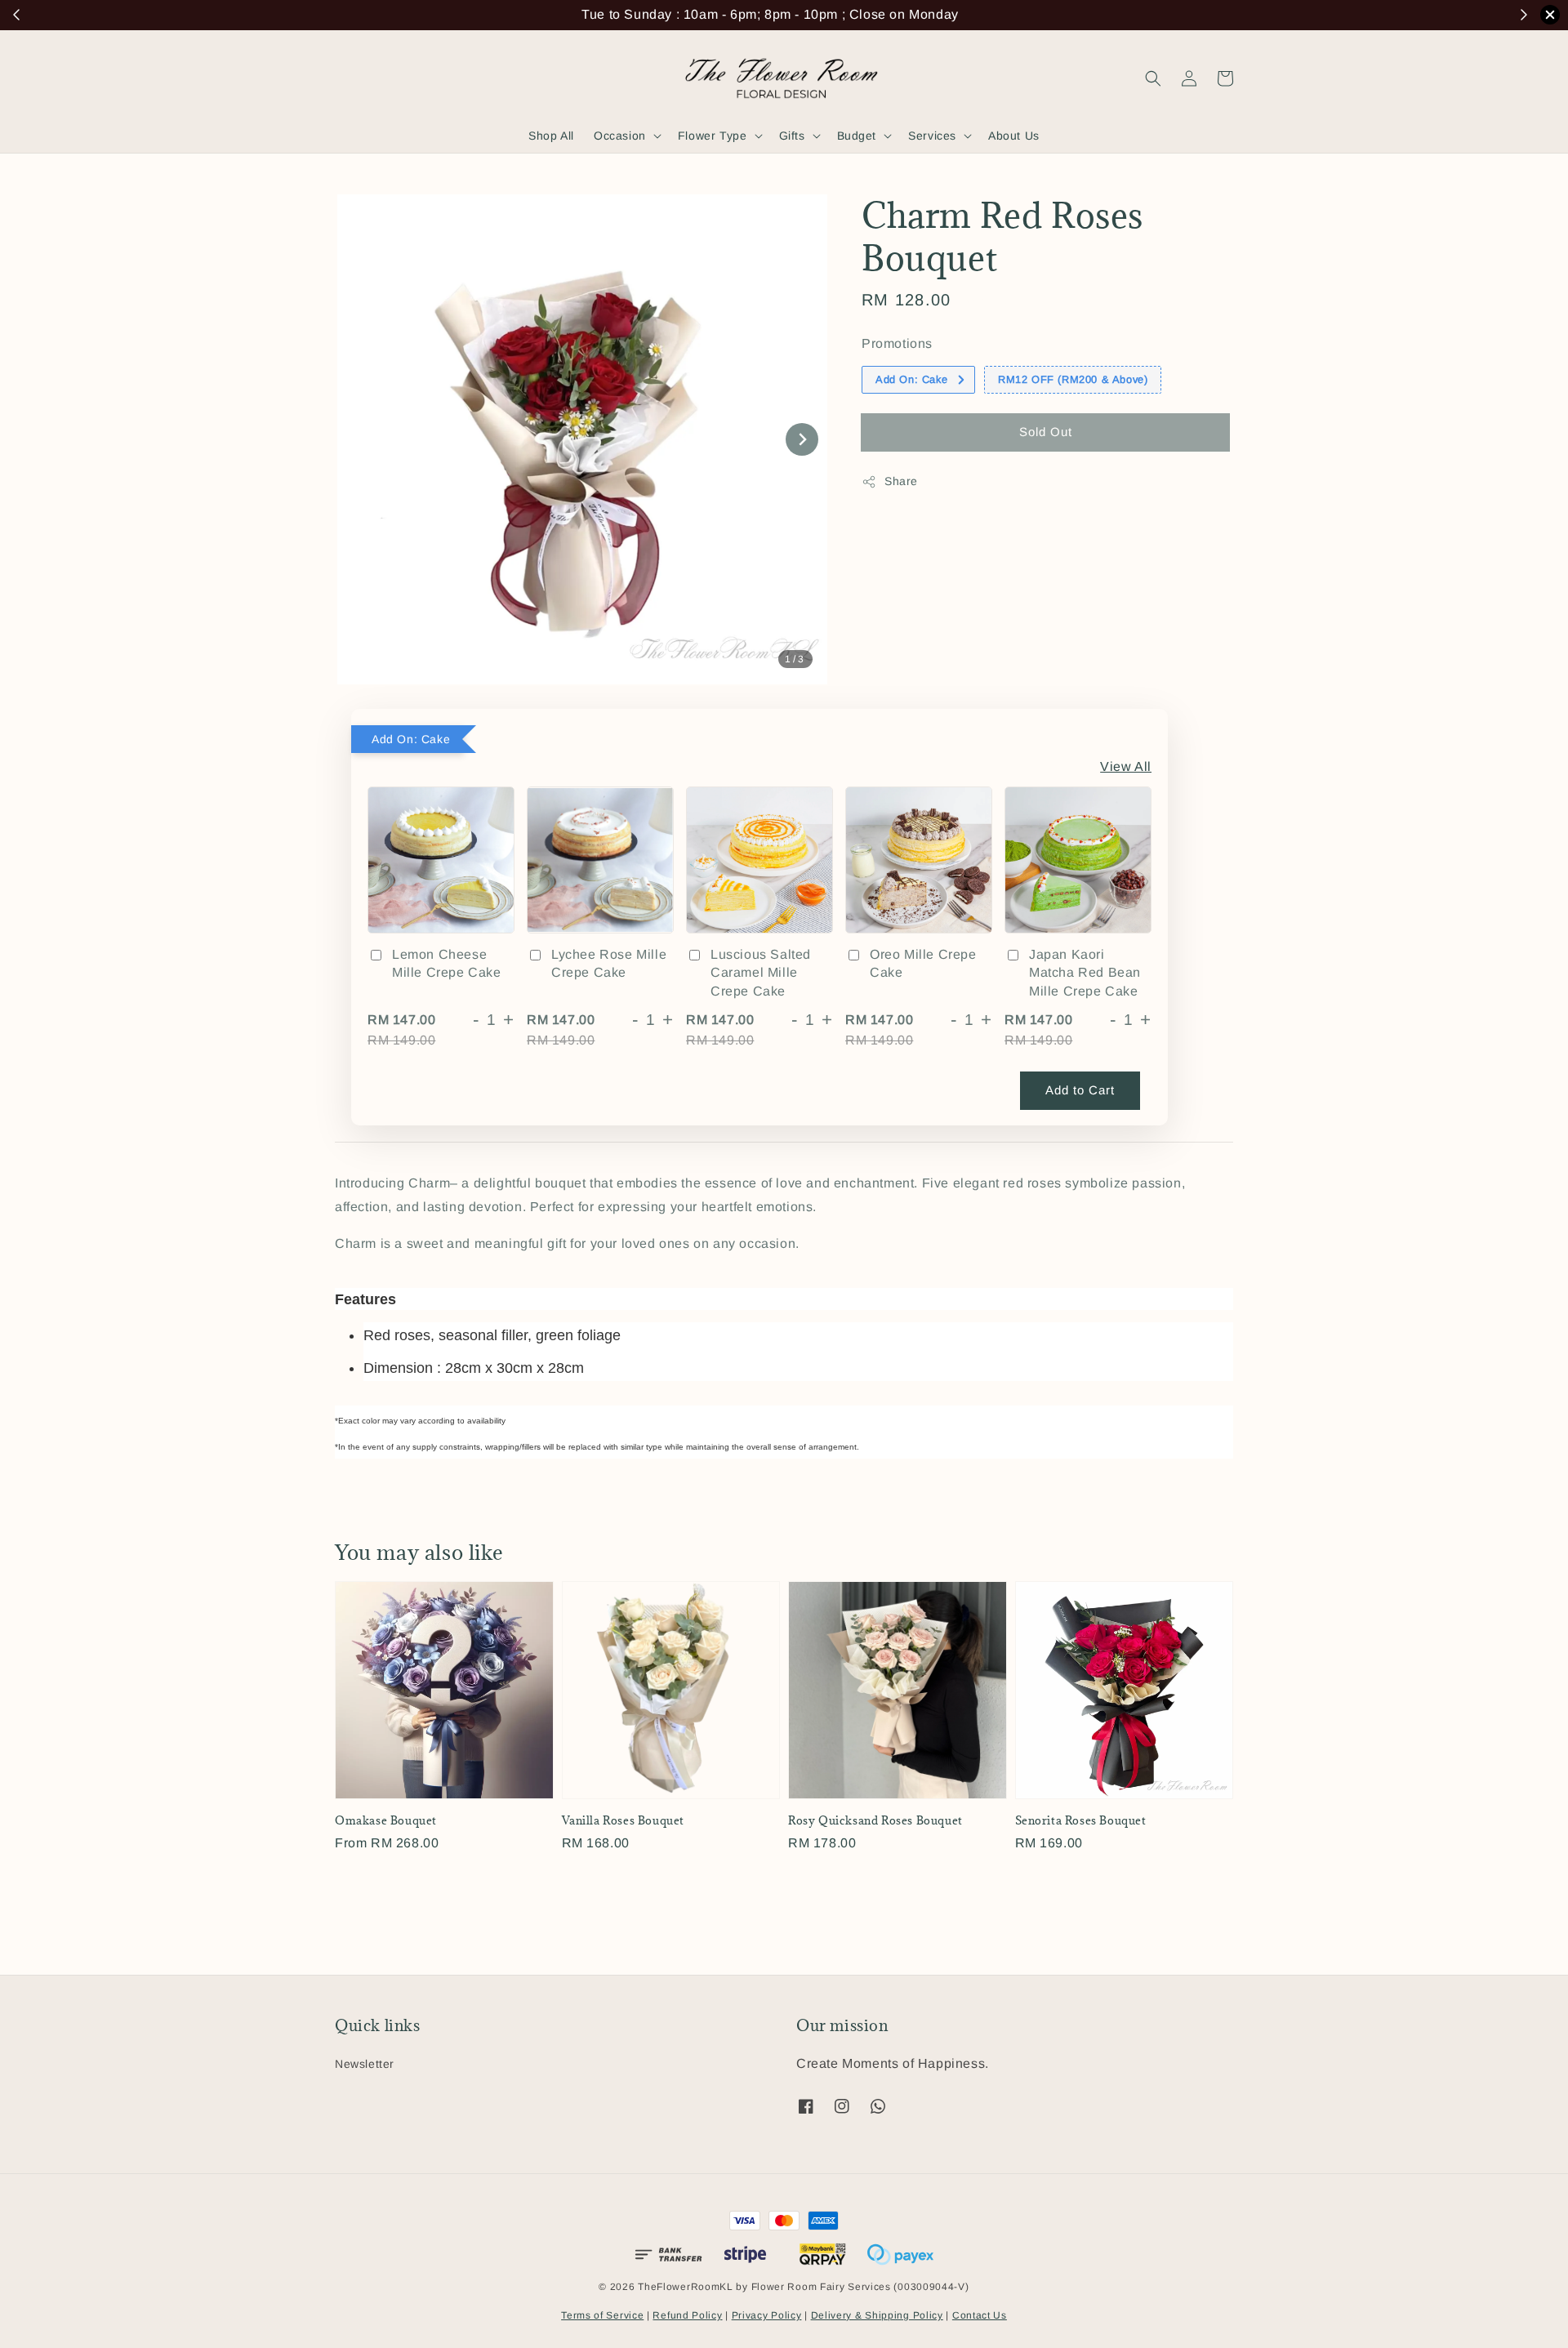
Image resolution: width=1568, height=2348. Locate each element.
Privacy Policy (767, 2315)
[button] (1153, 78)
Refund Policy (687, 2315)
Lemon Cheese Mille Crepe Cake (447, 963)
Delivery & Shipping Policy (877, 2315)
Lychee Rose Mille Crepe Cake (609, 963)
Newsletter (365, 2064)
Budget (857, 136)
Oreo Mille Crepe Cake (923, 963)
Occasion (620, 136)
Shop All (551, 136)
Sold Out (1046, 432)
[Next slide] (802, 439)
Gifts (792, 136)
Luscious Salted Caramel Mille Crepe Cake (761, 973)
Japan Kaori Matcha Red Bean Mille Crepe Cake (1085, 973)
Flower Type (713, 136)
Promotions (897, 343)
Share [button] (901, 481)
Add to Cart (1080, 1090)
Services (932, 136)
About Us (1014, 136)
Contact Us (980, 2315)
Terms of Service (602, 2315)
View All (1126, 766)
